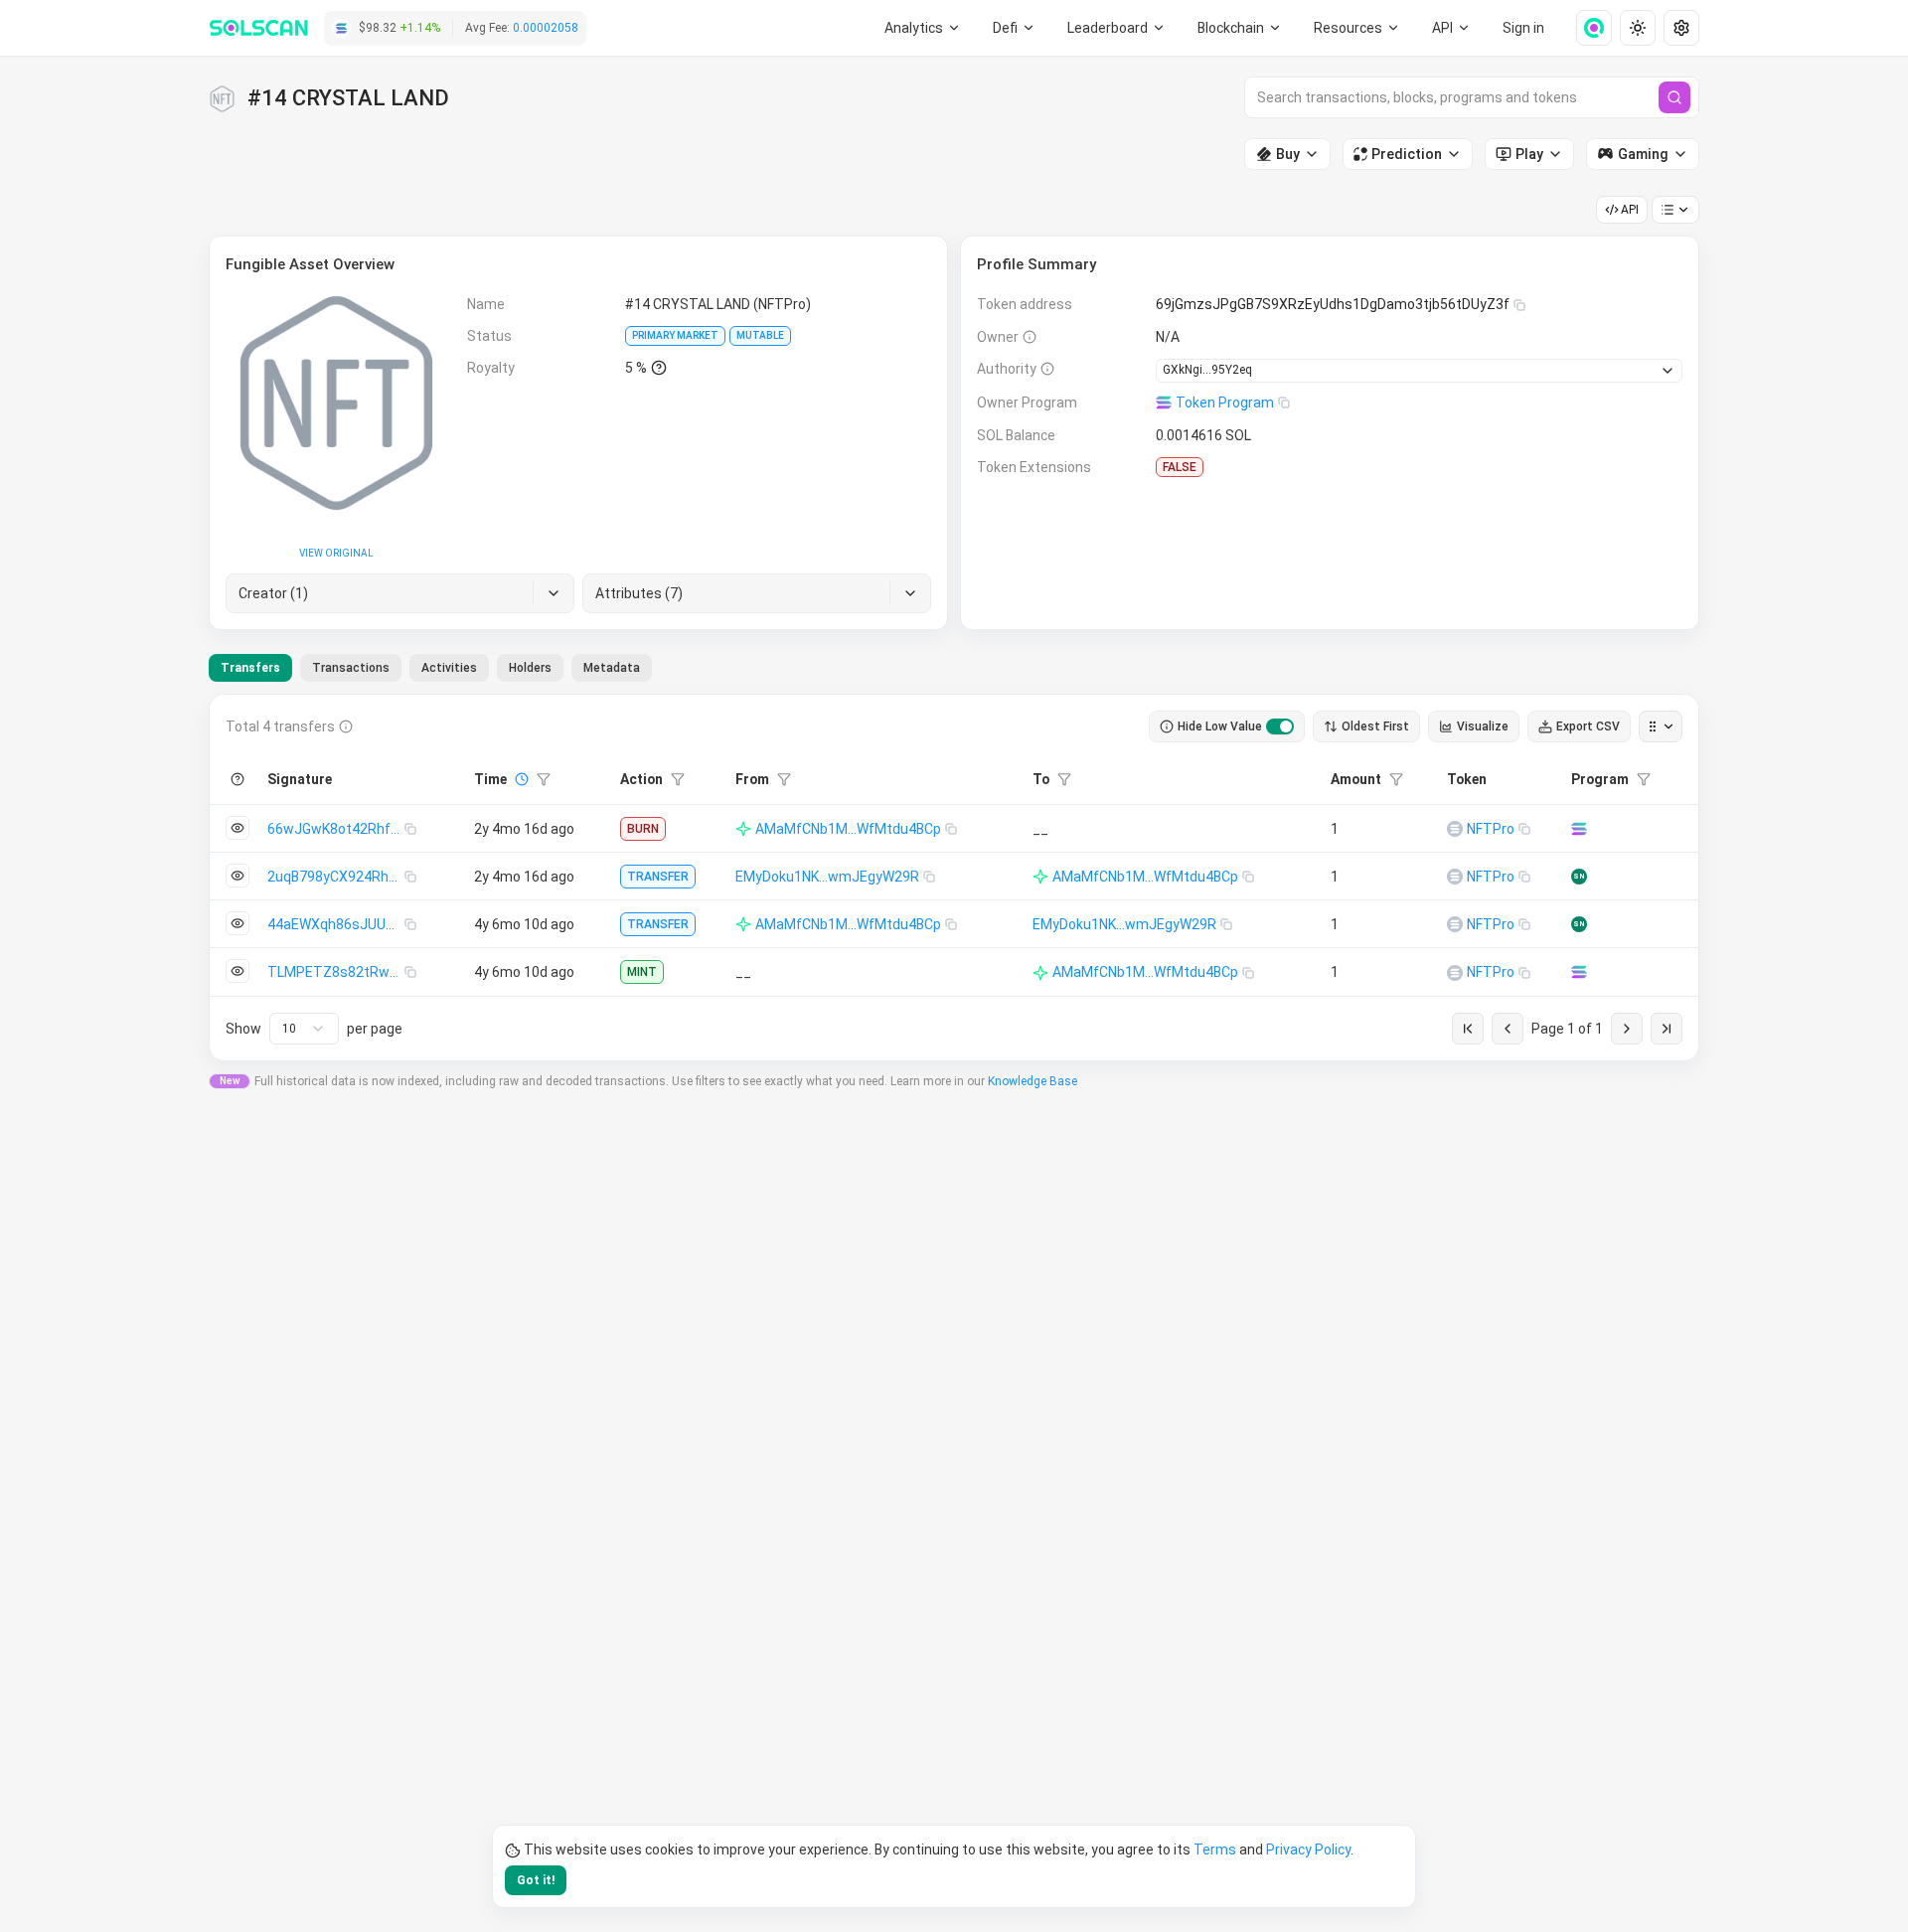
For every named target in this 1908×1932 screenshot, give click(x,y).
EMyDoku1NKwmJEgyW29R (827, 877)
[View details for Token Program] (1579, 829)
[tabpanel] (954, 878)
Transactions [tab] (351, 668)
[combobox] (304, 1029)
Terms (1215, 1850)
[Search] (1674, 97)
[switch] (1280, 726)
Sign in (1523, 28)
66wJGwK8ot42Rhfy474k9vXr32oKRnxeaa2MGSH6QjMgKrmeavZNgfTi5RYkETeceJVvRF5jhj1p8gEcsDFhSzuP (336, 829)
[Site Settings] (1681, 28)
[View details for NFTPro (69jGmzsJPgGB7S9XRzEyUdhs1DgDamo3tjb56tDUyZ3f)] (1455, 829)
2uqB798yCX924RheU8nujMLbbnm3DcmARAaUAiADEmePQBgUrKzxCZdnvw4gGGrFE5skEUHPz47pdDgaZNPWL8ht (336, 877)
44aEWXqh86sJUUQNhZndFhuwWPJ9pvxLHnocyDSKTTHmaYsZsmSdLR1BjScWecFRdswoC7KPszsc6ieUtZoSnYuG (336, 924)
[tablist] (430, 668)
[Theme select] (1638, 28)
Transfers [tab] (250, 668)
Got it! (536, 1880)
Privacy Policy (1308, 1850)
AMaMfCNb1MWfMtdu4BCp (848, 829)
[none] (1586, 28)
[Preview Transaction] (238, 828)
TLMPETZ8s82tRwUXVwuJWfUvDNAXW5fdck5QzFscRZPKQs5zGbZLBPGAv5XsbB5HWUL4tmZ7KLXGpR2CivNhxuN (336, 972)
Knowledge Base (1033, 1081)
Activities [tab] (449, 668)
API (1630, 210)
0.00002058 (546, 28)
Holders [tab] (530, 668)
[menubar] (1240, 28)
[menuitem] (923, 28)
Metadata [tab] (612, 668)
